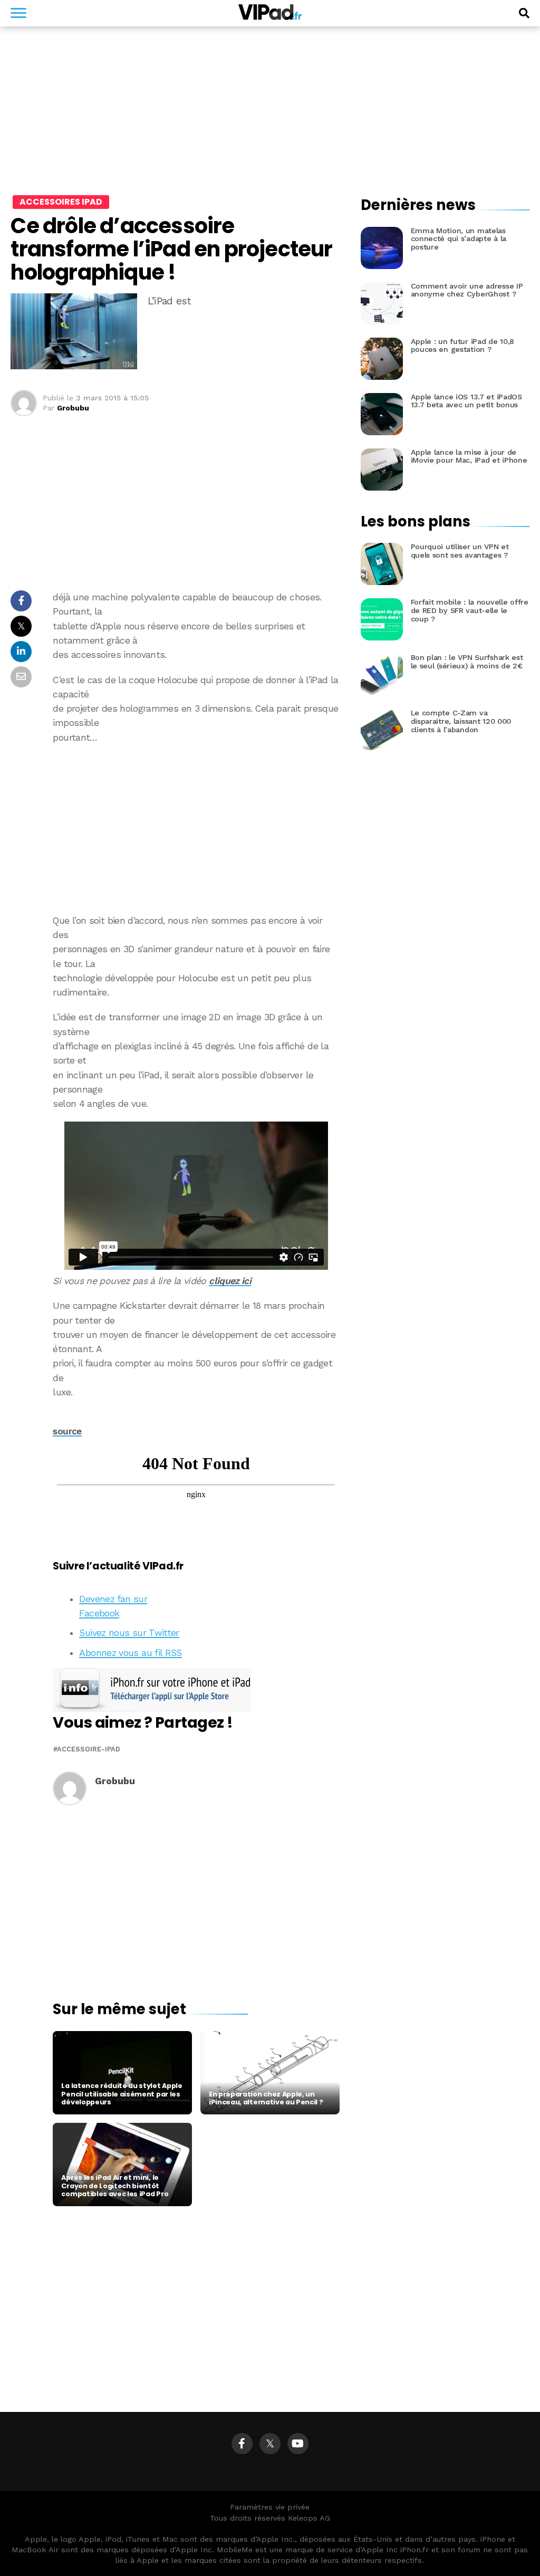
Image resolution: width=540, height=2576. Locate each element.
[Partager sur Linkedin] (21, 654)
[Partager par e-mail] (21, 680)
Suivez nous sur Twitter (129, 1633)
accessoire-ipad (89, 1750)
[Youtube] (298, 2444)
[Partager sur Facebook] (21, 604)
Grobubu (73, 408)
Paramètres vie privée (270, 2507)
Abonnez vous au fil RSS (130, 1653)
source (67, 1431)
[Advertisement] (196, 829)
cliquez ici (230, 1281)
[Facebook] (242, 2444)
